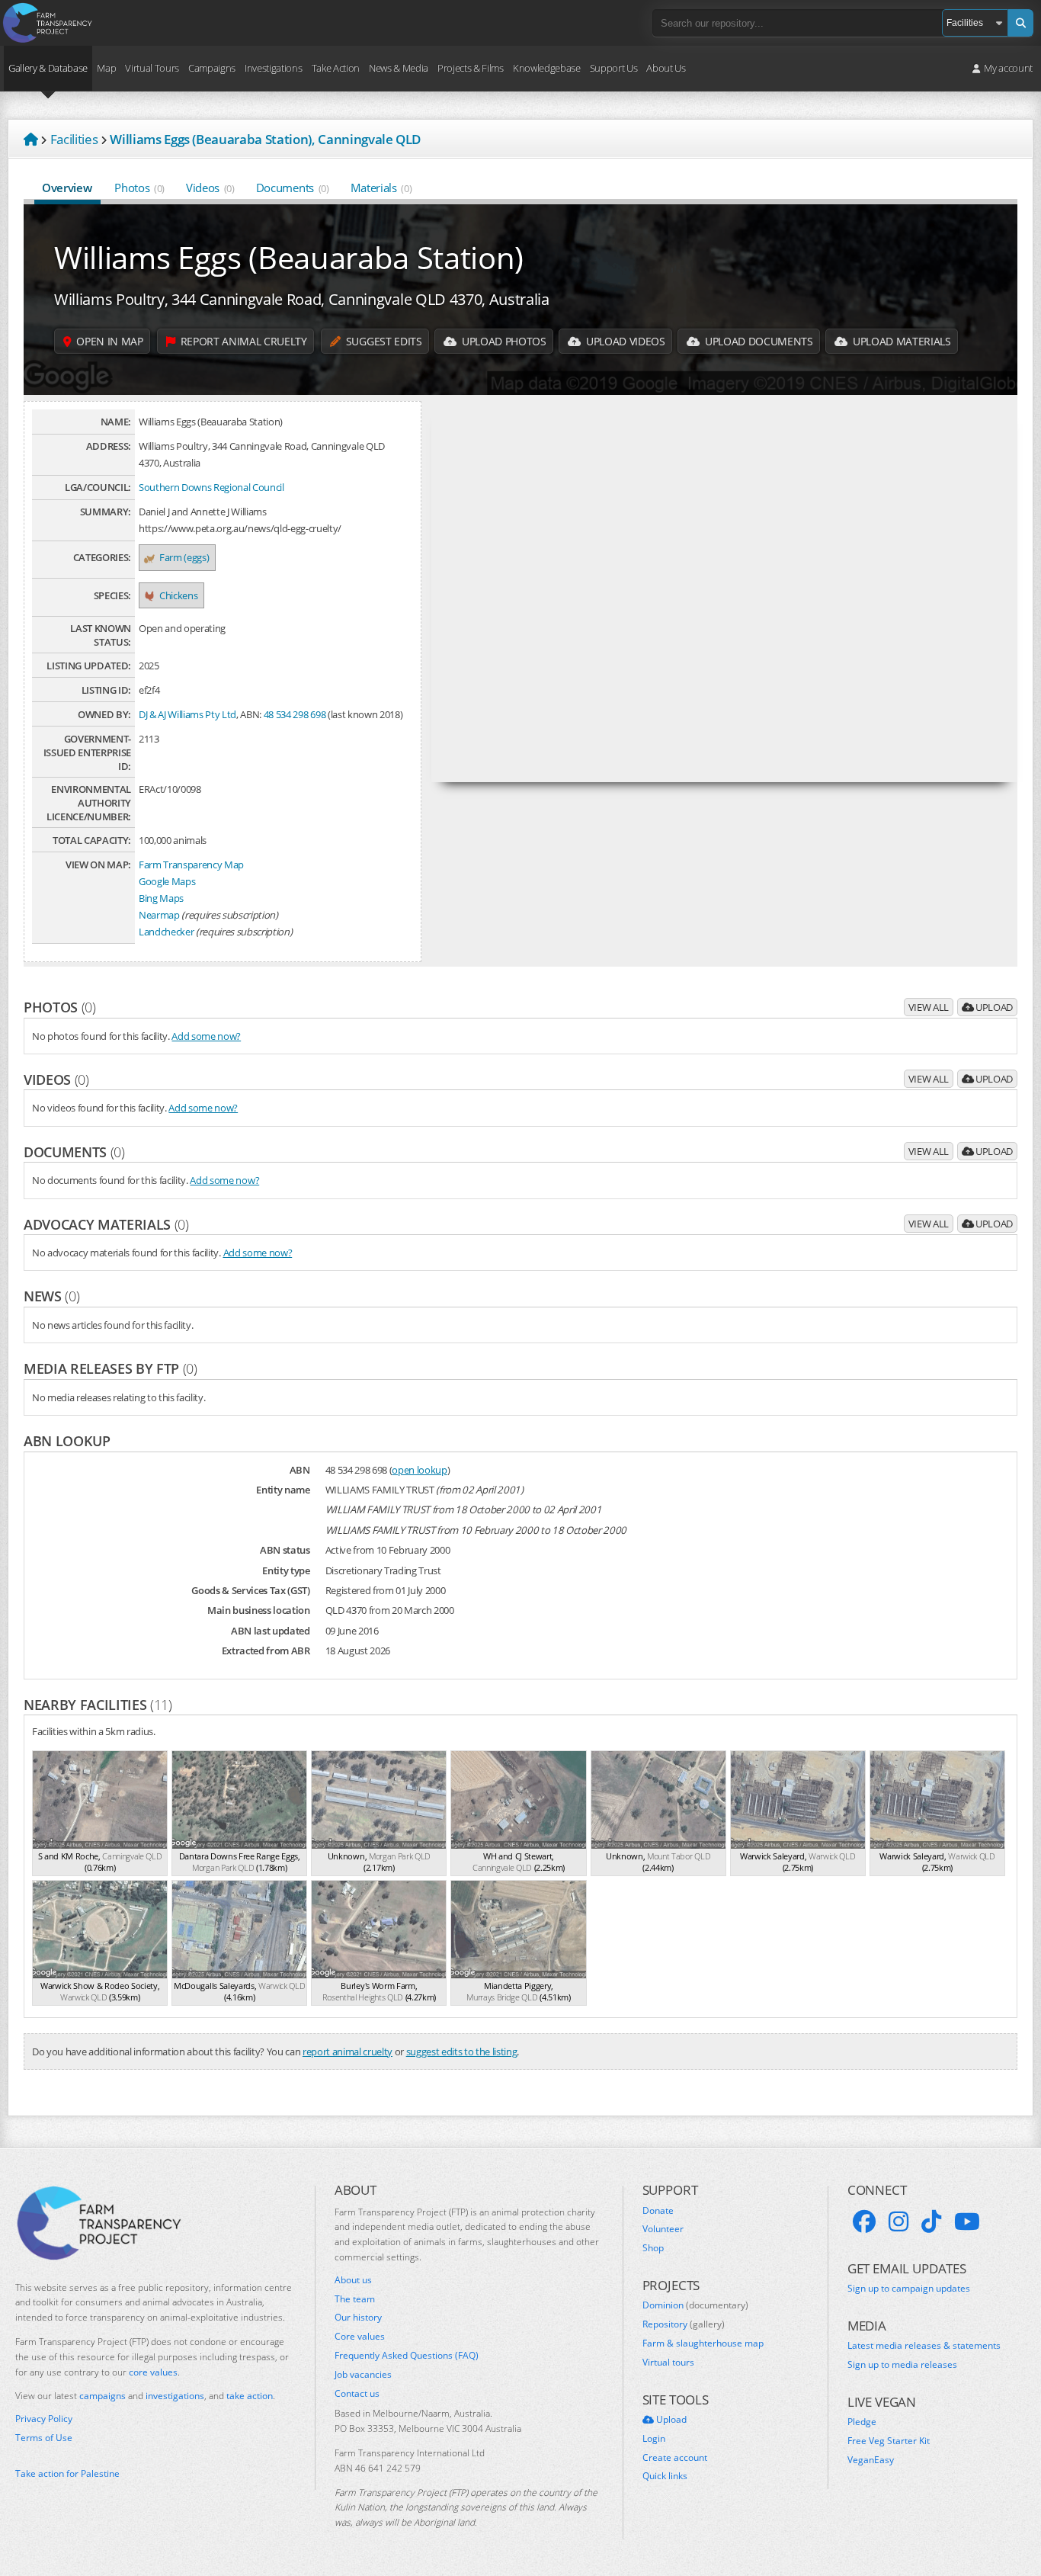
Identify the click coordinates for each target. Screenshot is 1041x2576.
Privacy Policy (44, 2419)
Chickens (178, 595)
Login (654, 2439)
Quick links (665, 2476)
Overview (67, 188)
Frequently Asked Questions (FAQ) (407, 2356)
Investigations (273, 68)
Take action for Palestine (67, 2473)
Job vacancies (363, 2375)
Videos (210, 188)
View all (929, 1007)
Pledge (862, 2422)
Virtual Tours (152, 68)
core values (153, 2372)
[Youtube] (967, 2222)
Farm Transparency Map (191, 865)
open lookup (419, 1470)
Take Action (336, 68)
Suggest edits (382, 341)
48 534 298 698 (295, 714)
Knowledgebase (547, 68)
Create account (675, 2458)
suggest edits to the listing (462, 2051)
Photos (139, 188)
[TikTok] (931, 2222)
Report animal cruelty (242, 341)
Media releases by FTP (111, 1368)
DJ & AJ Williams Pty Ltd (187, 714)
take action (250, 2396)
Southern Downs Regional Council (211, 487)
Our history (358, 2318)
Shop (653, 2248)
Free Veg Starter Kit (889, 2441)
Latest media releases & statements (924, 2346)
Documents (293, 188)
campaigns (102, 2396)
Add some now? (206, 1036)
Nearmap (159, 915)
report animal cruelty (348, 2051)
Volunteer (663, 2229)
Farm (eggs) (184, 557)
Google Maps (167, 881)
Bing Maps (161, 898)
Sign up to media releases (902, 2365)
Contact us (357, 2394)
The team (355, 2299)
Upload (993, 1007)
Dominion (695, 2305)
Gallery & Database (48, 68)
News (51, 1296)
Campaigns (212, 68)
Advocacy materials (106, 1224)
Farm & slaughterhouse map (703, 2343)
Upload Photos (502, 341)
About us (353, 2280)
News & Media (399, 68)
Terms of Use (44, 2438)
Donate (658, 2211)
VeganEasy (871, 2460)
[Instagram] (898, 2222)
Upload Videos (624, 341)
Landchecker (166, 932)
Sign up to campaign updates (909, 2289)
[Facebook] (864, 2222)
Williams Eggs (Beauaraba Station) (289, 257)
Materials (381, 188)
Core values (360, 2337)
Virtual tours (668, 2363)
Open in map (109, 341)
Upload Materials (900, 341)
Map (106, 68)
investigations (175, 2396)
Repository (684, 2324)
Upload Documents (757, 341)
